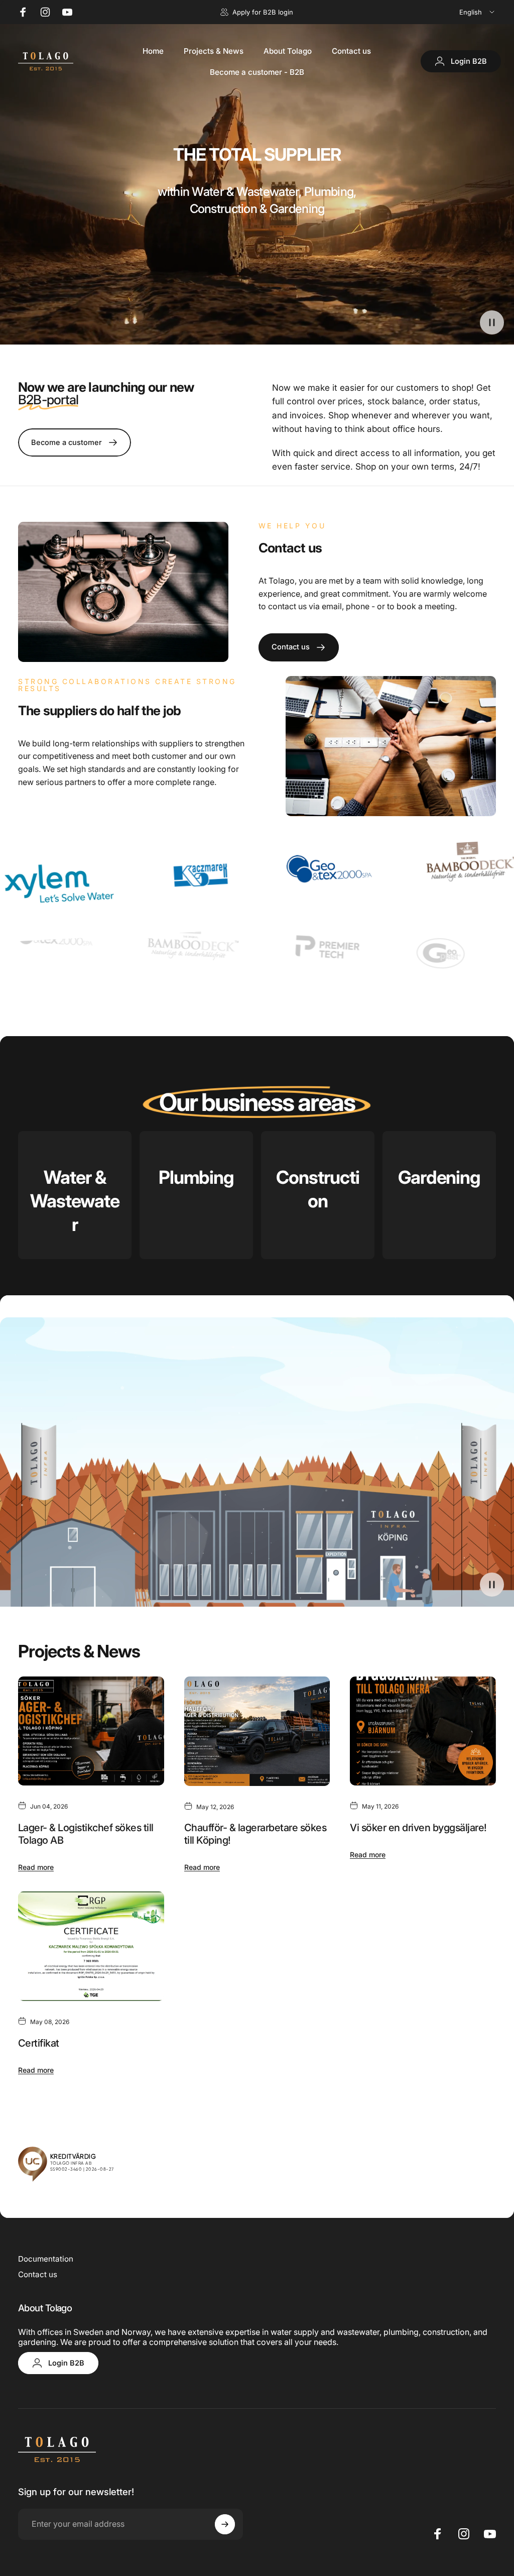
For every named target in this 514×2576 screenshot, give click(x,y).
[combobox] (478, 12)
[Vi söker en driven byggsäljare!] (423, 1731)
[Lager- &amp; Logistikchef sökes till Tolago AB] (91, 1731)
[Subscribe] (225, 2524)
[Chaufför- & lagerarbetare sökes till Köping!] (257, 1731)
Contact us (38, 2274)
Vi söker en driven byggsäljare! (418, 1828)
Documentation (46, 2259)
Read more (36, 1867)
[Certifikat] (91, 1946)
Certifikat (39, 2043)
